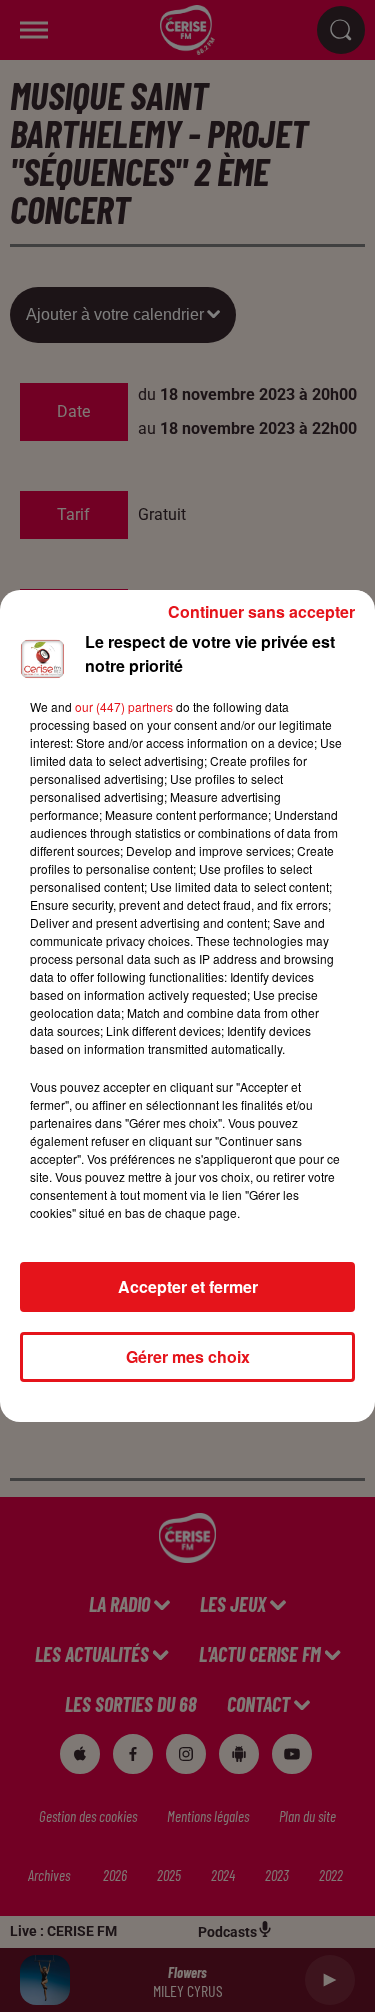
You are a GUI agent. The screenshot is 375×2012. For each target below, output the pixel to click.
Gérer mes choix (188, 1356)
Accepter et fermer (188, 1286)
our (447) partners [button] (124, 706)
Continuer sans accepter (261, 611)
